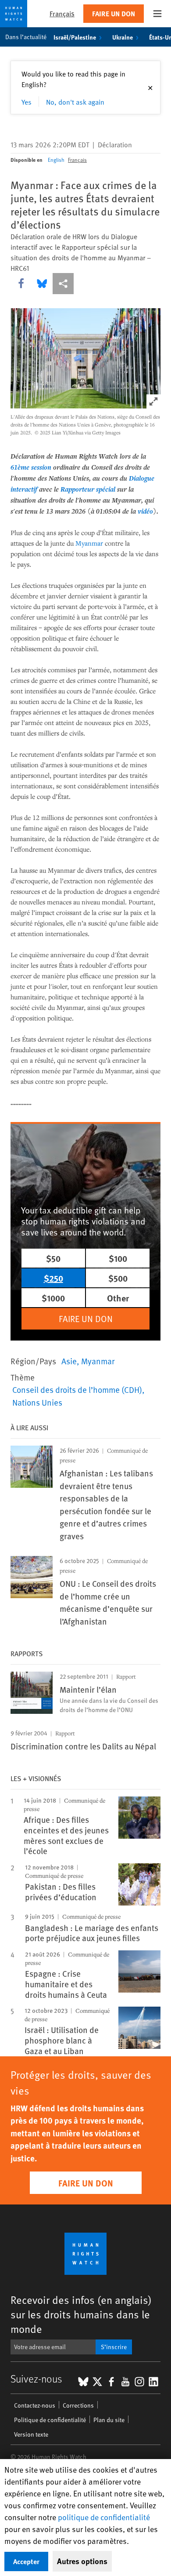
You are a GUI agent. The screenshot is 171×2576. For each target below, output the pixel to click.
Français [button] (62, 13)
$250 (53, 1278)
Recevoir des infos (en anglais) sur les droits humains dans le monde (81, 2314)
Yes (27, 102)
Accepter (26, 2561)
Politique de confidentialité (50, 2420)
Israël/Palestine (75, 37)
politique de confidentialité (104, 2517)
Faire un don (114, 13)
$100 (118, 1258)
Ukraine (123, 37)
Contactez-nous (35, 2405)
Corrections (78, 2405)
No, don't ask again (75, 102)
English (56, 160)
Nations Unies (37, 1402)
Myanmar (89, 543)
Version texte (31, 2434)
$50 (53, 1258)
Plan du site (109, 2420)
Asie (69, 1361)
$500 (118, 1278)
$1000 (53, 1298)
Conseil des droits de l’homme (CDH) (77, 1389)
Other (118, 1298)
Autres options (82, 2561)
